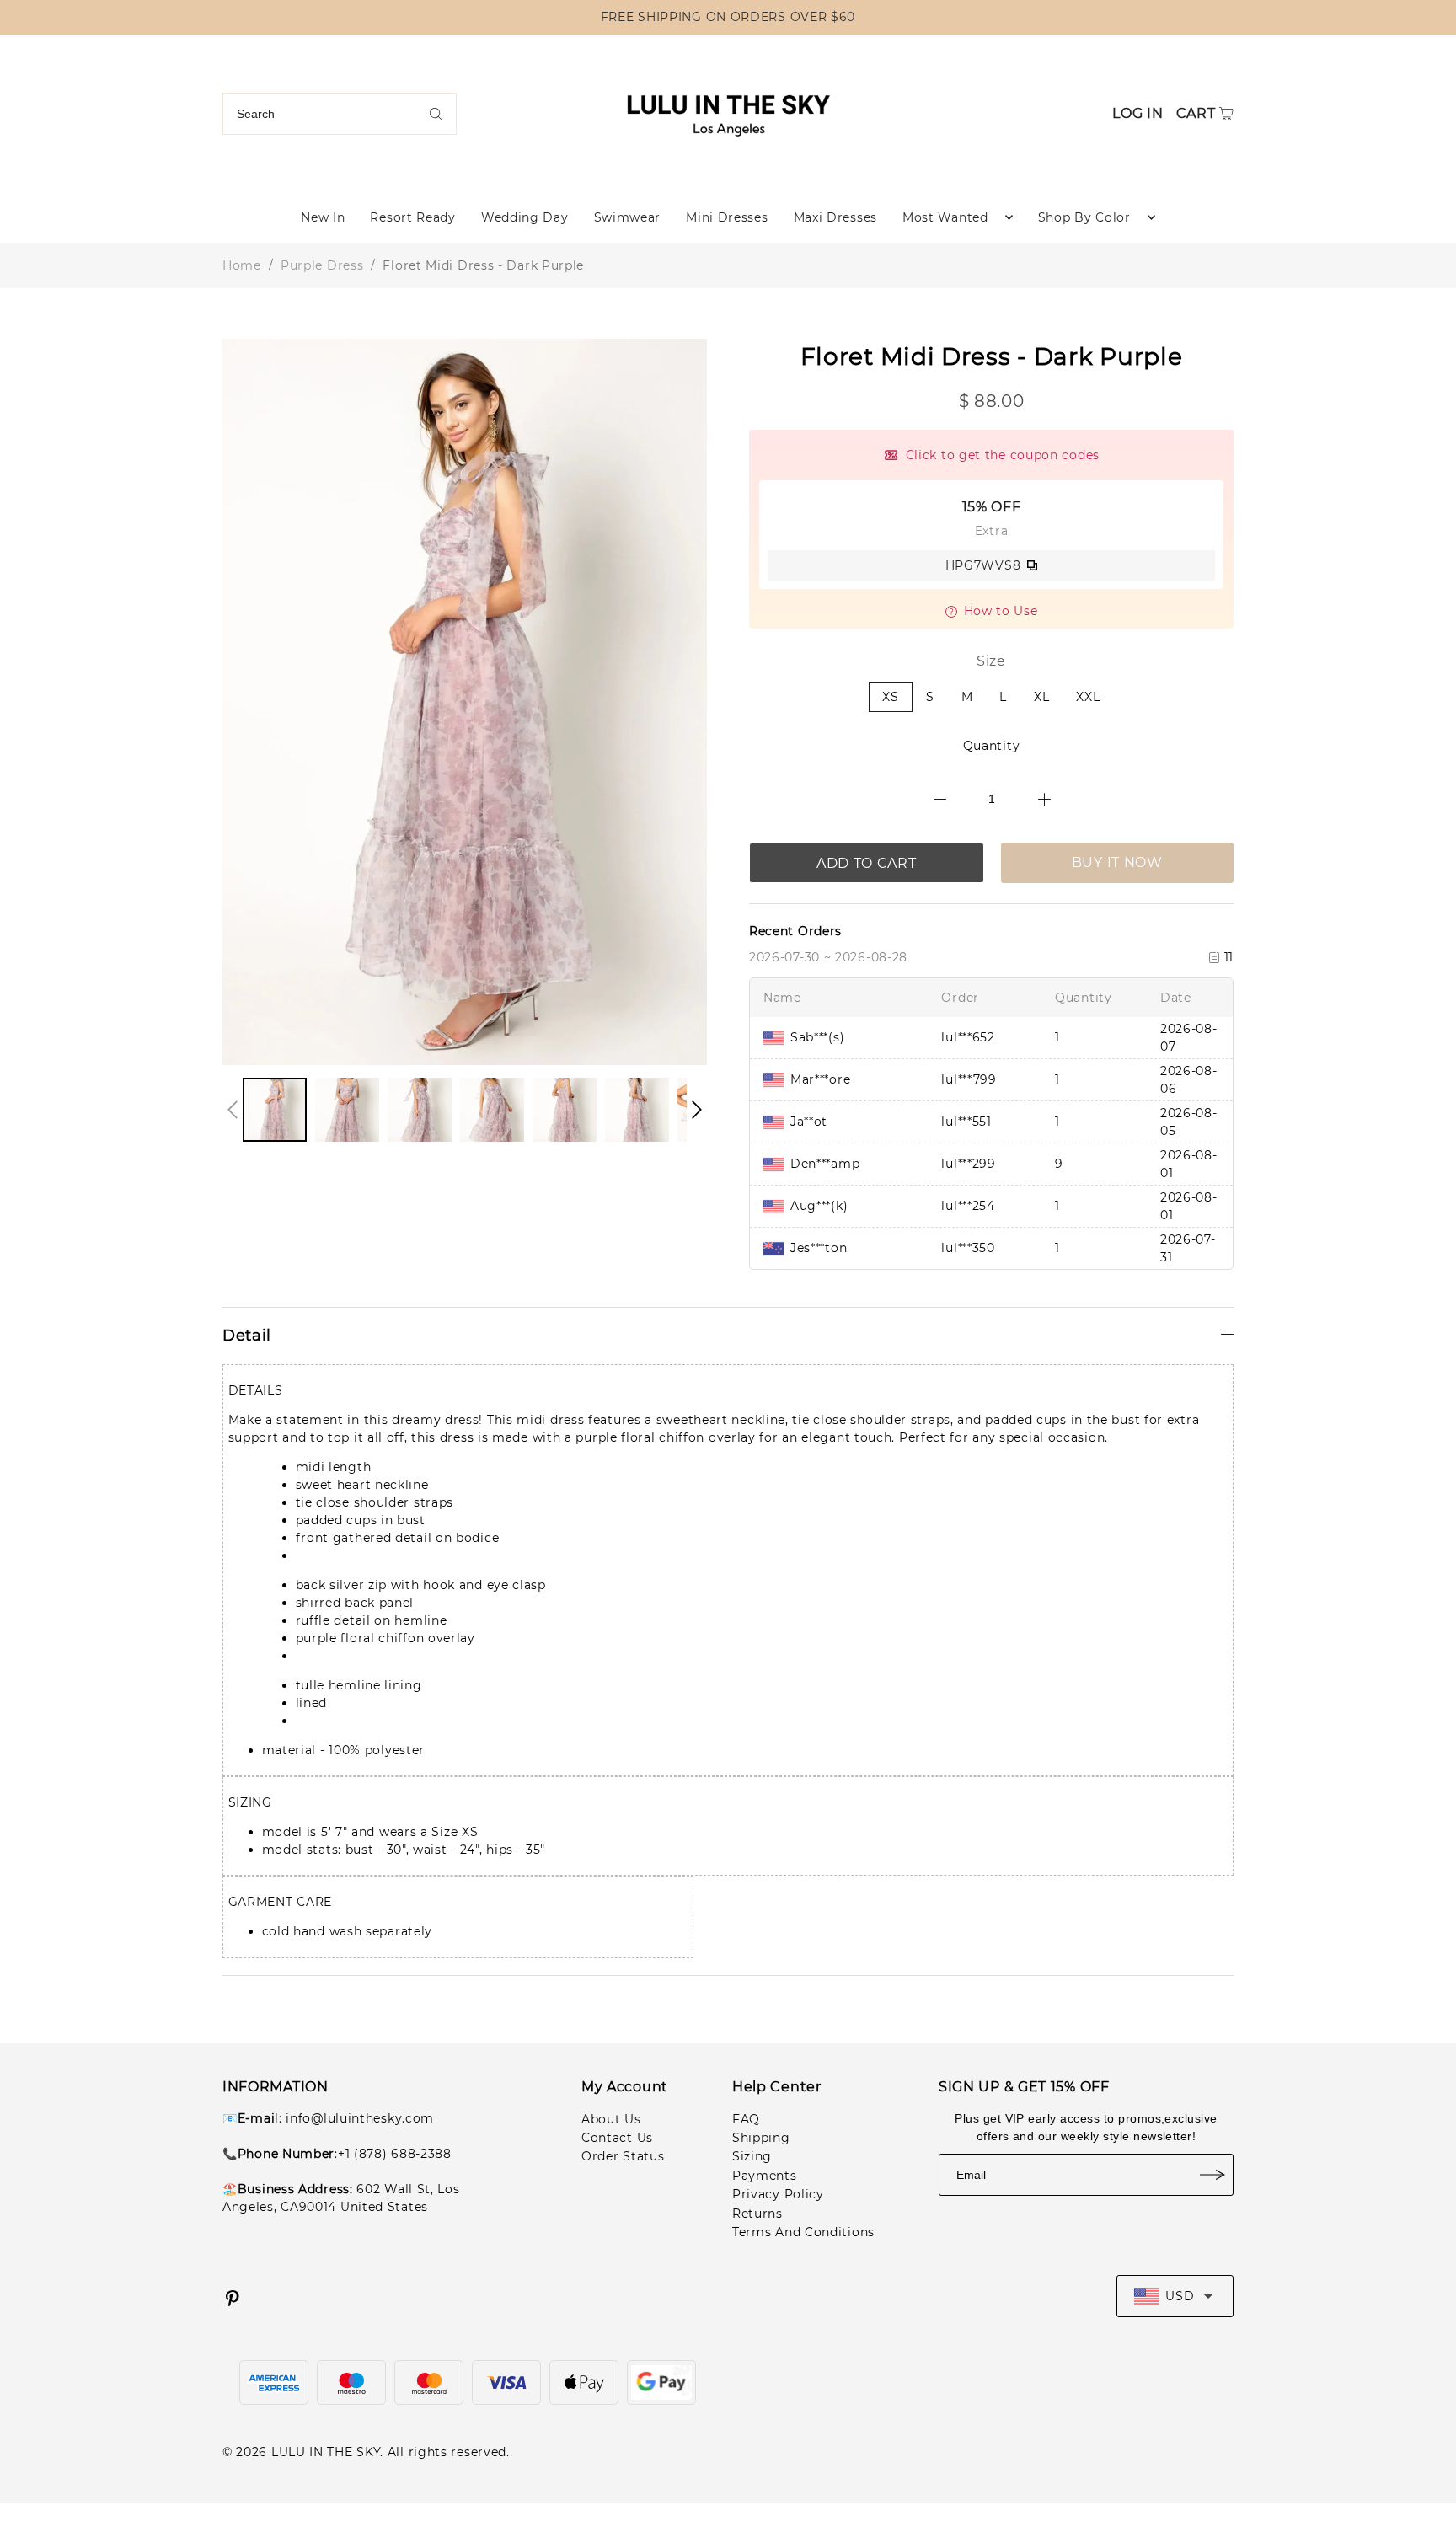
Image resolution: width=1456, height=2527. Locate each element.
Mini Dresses (727, 217)
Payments (765, 2176)
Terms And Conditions (803, 2232)
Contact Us (617, 2138)
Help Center (777, 2087)
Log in (1137, 113)
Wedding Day (525, 217)
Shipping (761, 2138)
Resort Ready (412, 217)
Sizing (752, 2156)
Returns (757, 2214)
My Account (625, 2087)
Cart (1196, 113)
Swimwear (628, 217)
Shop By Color (1084, 217)
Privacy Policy (778, 2194)
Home (242, 265)
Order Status (623, 2156)
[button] (233, 1110)
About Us (611, 2119)
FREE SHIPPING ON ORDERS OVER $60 (728, 17)
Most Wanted (945, 217)
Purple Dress (322, 265)
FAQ (746, 2119)
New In (323, 217)
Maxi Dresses (835, 217)
